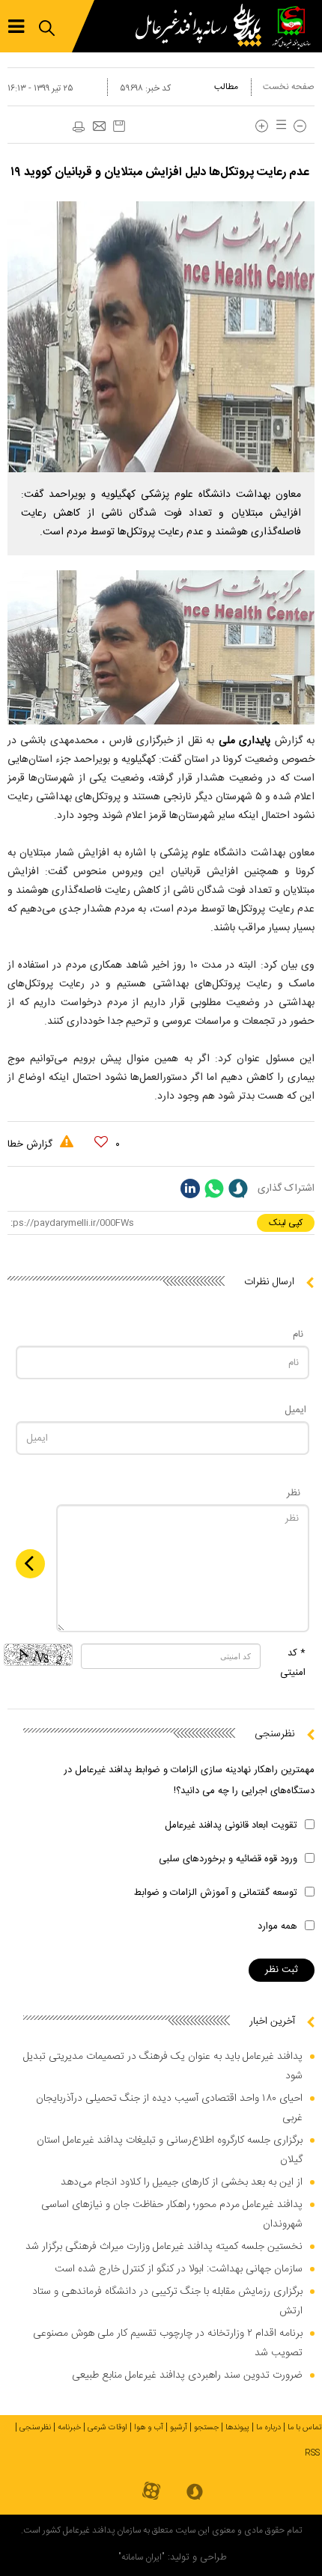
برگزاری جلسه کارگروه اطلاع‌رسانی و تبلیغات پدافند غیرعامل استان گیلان (170, 2150)
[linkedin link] (190, 1188)
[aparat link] (151, 2492)
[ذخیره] (119, 126)
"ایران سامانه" (142, 2557)
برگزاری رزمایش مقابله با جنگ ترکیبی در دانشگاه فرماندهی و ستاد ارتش (167, 2301)
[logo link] (202, 26)
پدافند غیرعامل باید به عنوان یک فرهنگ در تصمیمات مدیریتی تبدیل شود (163, 2066)
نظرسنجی (35, 2428)
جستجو (206, 2428)
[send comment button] (30, 1564)
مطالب (226, 87)
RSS (312, 2453)
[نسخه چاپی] (78, 127)
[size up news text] (262, 126)
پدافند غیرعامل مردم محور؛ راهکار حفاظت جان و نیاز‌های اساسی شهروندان (172, 2215)
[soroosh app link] (195, 2493)
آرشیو (179, 2428)
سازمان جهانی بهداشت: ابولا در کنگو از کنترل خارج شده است (179, 2269)
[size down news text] (300, 126)
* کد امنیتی (293, 1663)
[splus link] (238, 1188)
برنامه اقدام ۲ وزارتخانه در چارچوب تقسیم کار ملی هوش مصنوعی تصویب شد (168, 2343)
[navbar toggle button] (16, 27)
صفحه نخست (289, 87)
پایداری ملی (247, 741)
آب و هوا (149, 2428)
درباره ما (268, 2428)
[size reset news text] (279, 126)
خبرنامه (69, 2428)
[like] (101, 1142)
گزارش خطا (31, 1144)
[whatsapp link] (214, 1188)
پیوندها (237, 2428)
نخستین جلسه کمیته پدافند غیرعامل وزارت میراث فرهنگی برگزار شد (164, 2247)
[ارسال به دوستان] (99, 127)
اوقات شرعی (107, 2428)
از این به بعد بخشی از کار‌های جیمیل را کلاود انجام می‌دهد (182, 2182)
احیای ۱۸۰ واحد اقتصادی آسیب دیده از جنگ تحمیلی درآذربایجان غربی (169, 2108)
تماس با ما (305, 2428)
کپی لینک (286, 1223)
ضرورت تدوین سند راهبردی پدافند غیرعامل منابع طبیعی (187, 2375)
